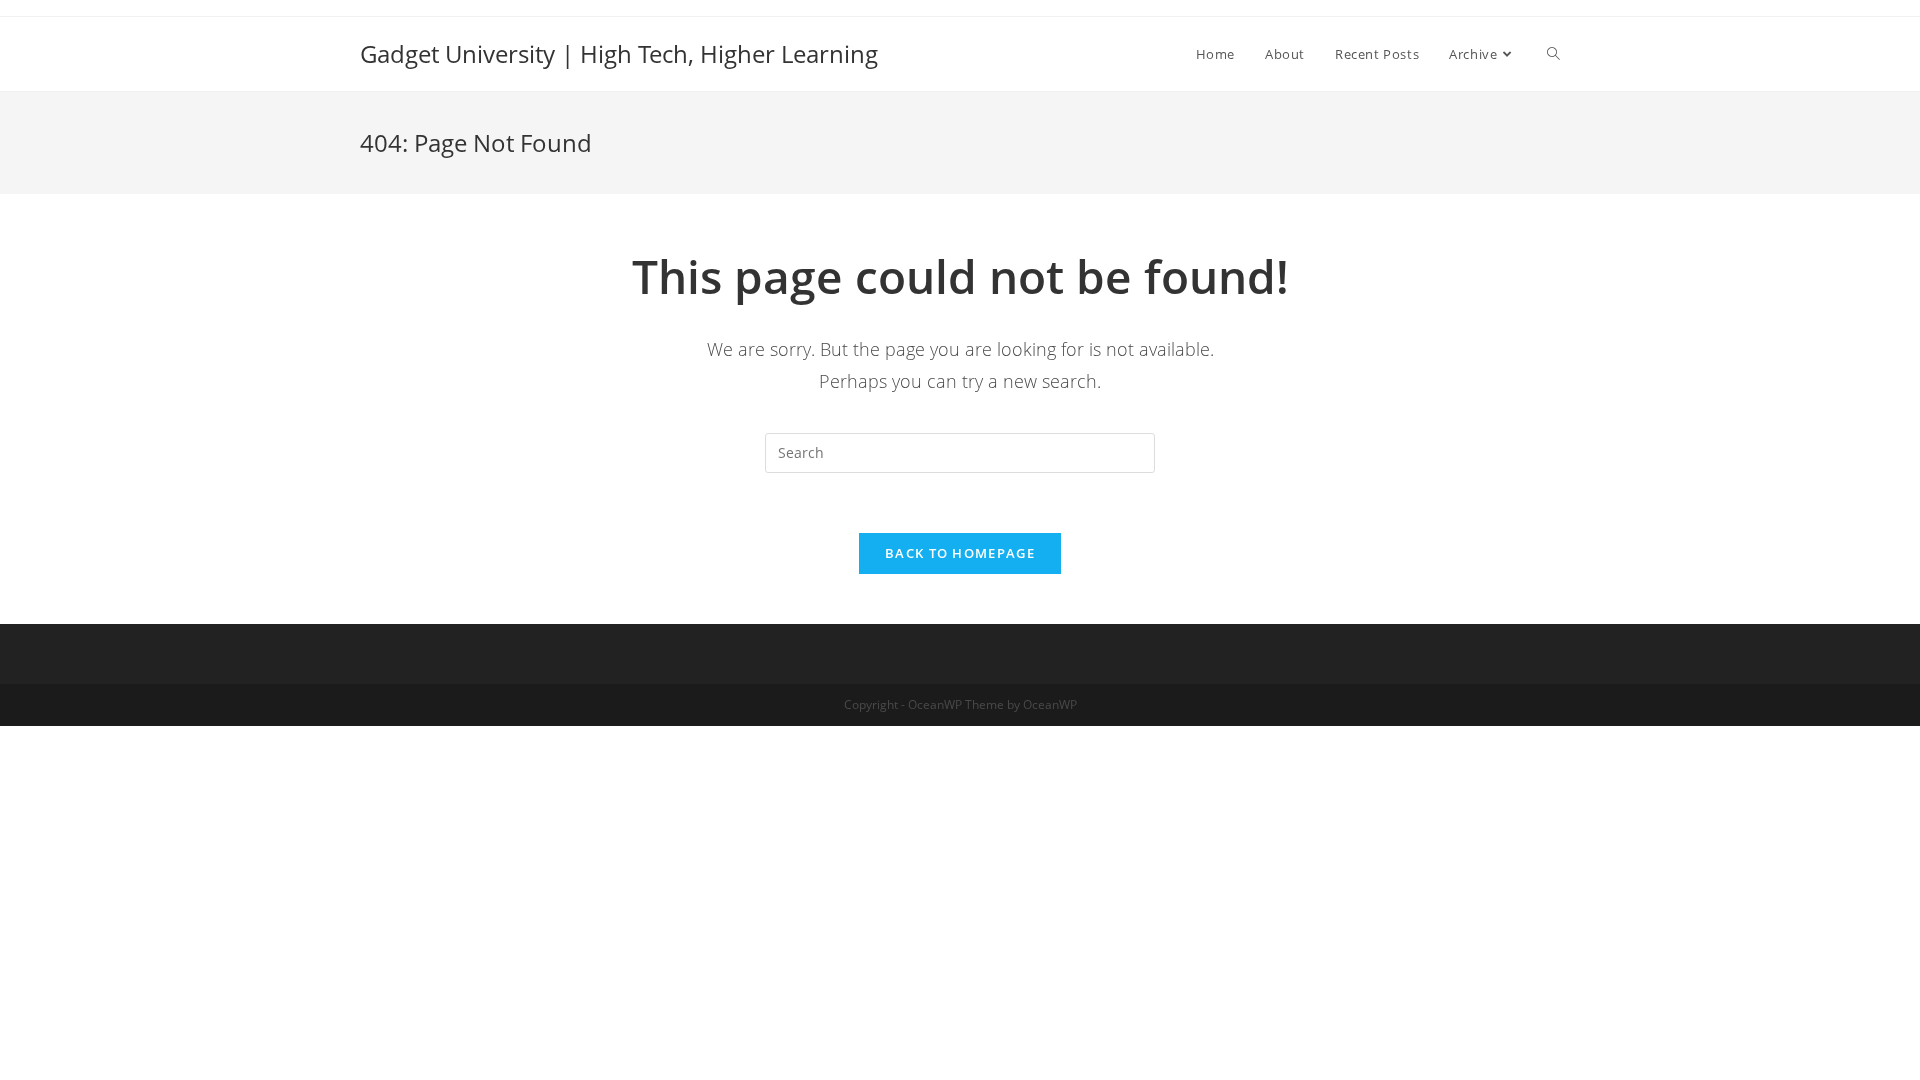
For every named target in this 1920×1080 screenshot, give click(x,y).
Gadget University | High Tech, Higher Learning (619, 53)
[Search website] (1553, 54)
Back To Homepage (960, 553)
